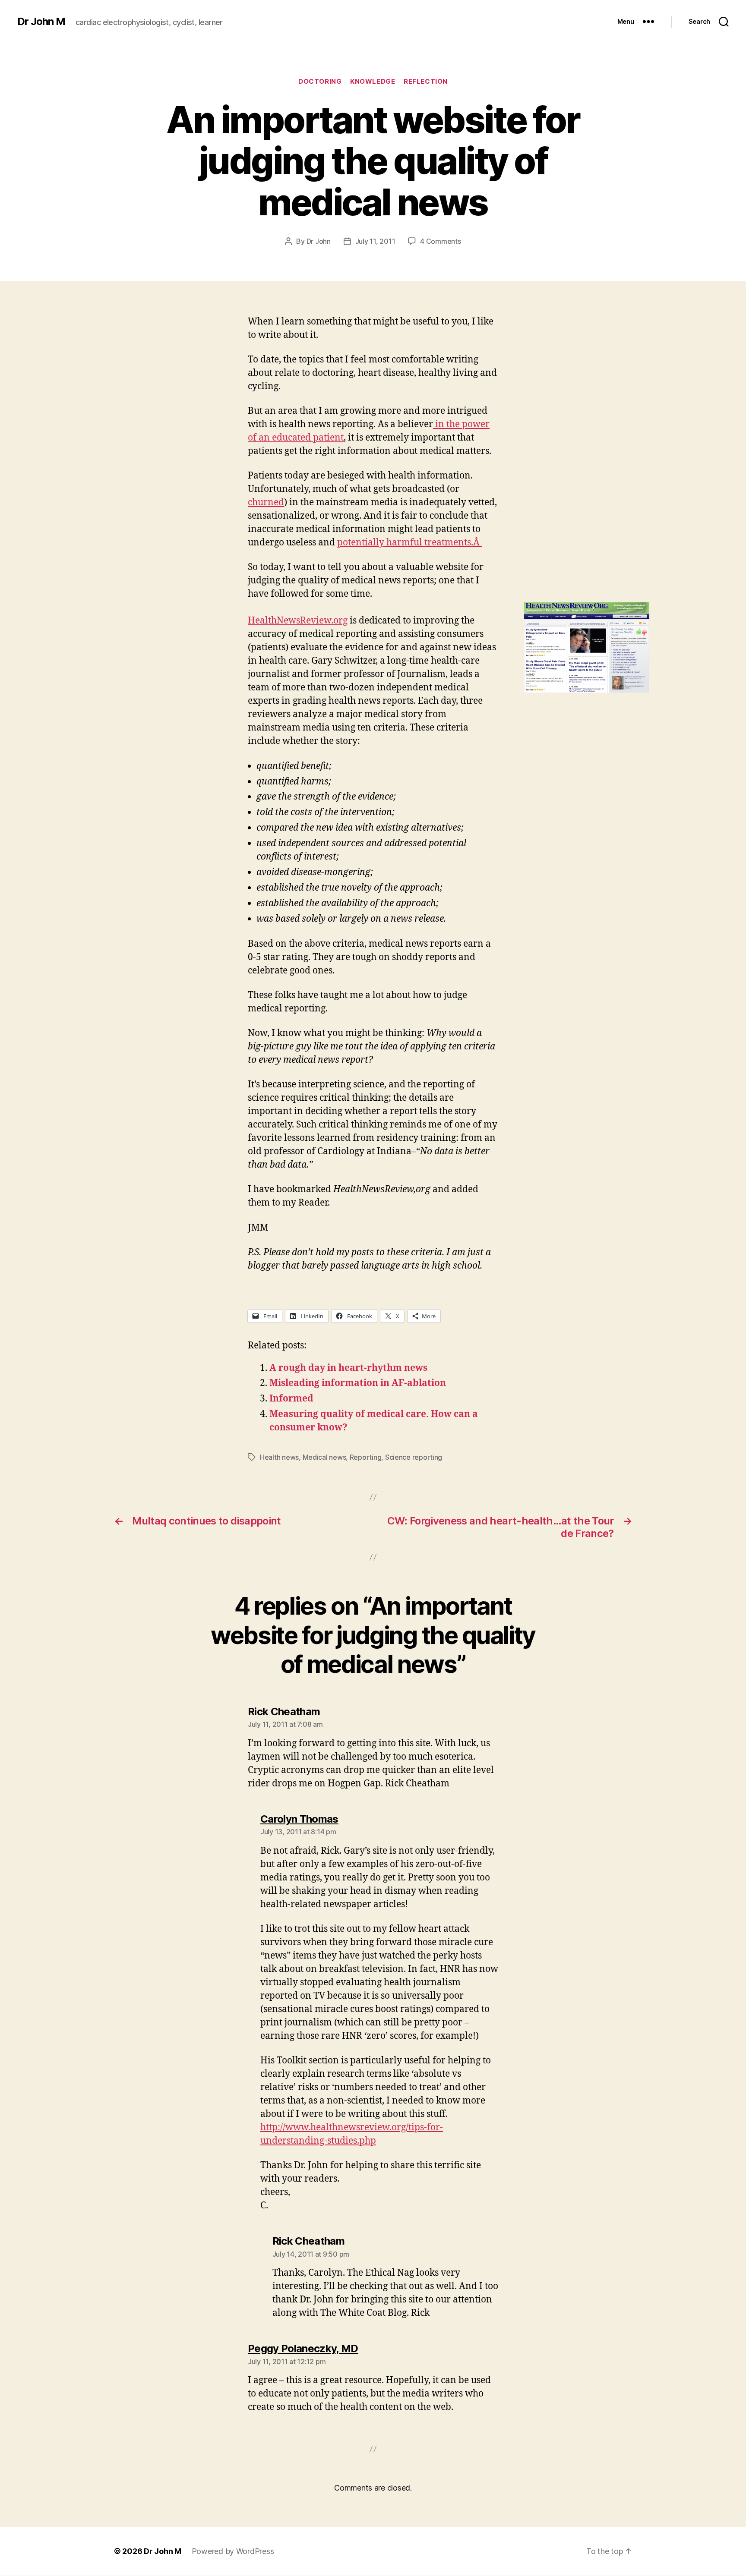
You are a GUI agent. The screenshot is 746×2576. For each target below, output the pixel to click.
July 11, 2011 (375, 241)
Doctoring (320, 82)
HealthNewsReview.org (298, 621)
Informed (291, 1399)
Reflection (426, 82)
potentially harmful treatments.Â (409, 543)
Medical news (324, 1457)
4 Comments (440, 241)
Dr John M (41, 22)
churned (266, 502)
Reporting (366, 1457)
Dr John (319, 241)
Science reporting (414, 1457)
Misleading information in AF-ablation (358, 1383)
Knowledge (373, 82)
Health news (279, 1457)
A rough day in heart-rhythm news (348, 1368)
